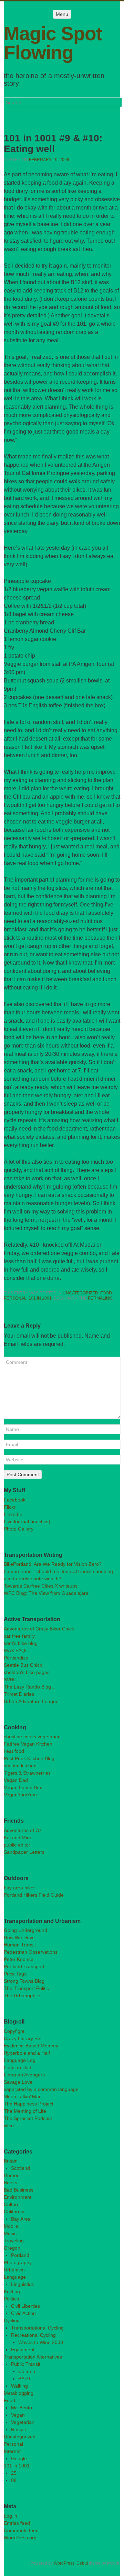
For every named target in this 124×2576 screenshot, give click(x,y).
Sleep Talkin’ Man (23, 2096)
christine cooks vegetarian (32, 1737)
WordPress (64, 2563)
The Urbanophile (22, 1996)
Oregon (12, 2248)
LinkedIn (13, 1514)
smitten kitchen (20, 1766)
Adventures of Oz (23, 1830)
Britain (11, 2161)
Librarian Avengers (24, 2075)
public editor (17, 1845)
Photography (18, 2262)
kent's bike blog (21, 1643)
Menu (62, 14)
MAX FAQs (16, 1650)
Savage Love (18, 2082)
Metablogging (19, 2393)
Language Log (20, 2060)
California (14, 2212)
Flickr (10, 1507)
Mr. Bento (22, 2408)
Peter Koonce (19, 1959)
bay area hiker (19, 1888)
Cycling (12, 2321)
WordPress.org (20, 2538)
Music (10, 2233)
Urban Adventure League (31, 1701)
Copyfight (14, 2031)
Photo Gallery (19, 1529)
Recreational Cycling (33, 2335)
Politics (11, 2299)
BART (25, 2379)
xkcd (9, 2126)
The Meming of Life (25, 2111)
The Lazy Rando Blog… (30, 1687)
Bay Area (21, 2219)
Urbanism (14, 2270)
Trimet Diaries (19, 1694)
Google (19, 2458)
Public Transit (26, 2364)
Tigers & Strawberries (27, 1773)
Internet (12, 2451)
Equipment (23, 2350)
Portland (20, 2255)
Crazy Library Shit (23, 2038)
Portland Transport (24, 1966)
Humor (11, 2175)
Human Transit (20, 1945)
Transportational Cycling (37, 2328)
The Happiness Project (29, 2104)
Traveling (14, 2241)
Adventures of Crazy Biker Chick (39, 1629)
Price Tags (15, 1974)
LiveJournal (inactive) (27, 1522)
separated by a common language (41, 2089)
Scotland (20, 2168)
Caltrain (27, 2371)
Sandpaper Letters (24, 1852)
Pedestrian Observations (31, 1952)
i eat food (14, 1751)
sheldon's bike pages (27, 1672)
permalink (100, 1298)
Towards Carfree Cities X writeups (41, 1586)
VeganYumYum (20, 1795)
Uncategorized (80, 1293)
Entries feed (17, 2523)
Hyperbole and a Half (27, 2053)
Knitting (12, 2291)
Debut (82, 2563)
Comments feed (21, 2530)
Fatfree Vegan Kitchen (28, 1744)
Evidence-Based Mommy (31, 2046)
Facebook (15, 1500)
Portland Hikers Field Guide (34, 1895)
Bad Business (19, 2190)
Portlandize (16, 1658)
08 (14, 2480)
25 (14, 2473)
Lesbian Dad (18, 2067)
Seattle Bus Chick (23, 1665)
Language (15, 2277)
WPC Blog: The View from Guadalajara (46, 1593)
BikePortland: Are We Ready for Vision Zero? (53, 1564)
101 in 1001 (40, 1298)
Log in (11, 2516)
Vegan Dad (16, 1780)
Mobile (11, 2226)
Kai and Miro (18, 1838)
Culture (12, 2204)
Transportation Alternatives (33, 2357)
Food (106, 1293)
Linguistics (22, 2284)
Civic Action (23, 2313)
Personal (15, 1298)
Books (11, 2183)
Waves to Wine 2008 (41, 2342)
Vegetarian (23, 2422)
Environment (18, 2197)
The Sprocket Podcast (28, 2118)
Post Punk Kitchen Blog (29, 1758)
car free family (19, 1636)
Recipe (19, 2429)
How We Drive (19, 1937)
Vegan (18, 2415)
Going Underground (25, 1930)
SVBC (10, 1680)
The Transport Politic (26, 1988)
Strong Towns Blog (24, 1981)
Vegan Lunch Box (23, 1787)
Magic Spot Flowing (53, 43)
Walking (19, 2386)
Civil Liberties (25, 2306)
